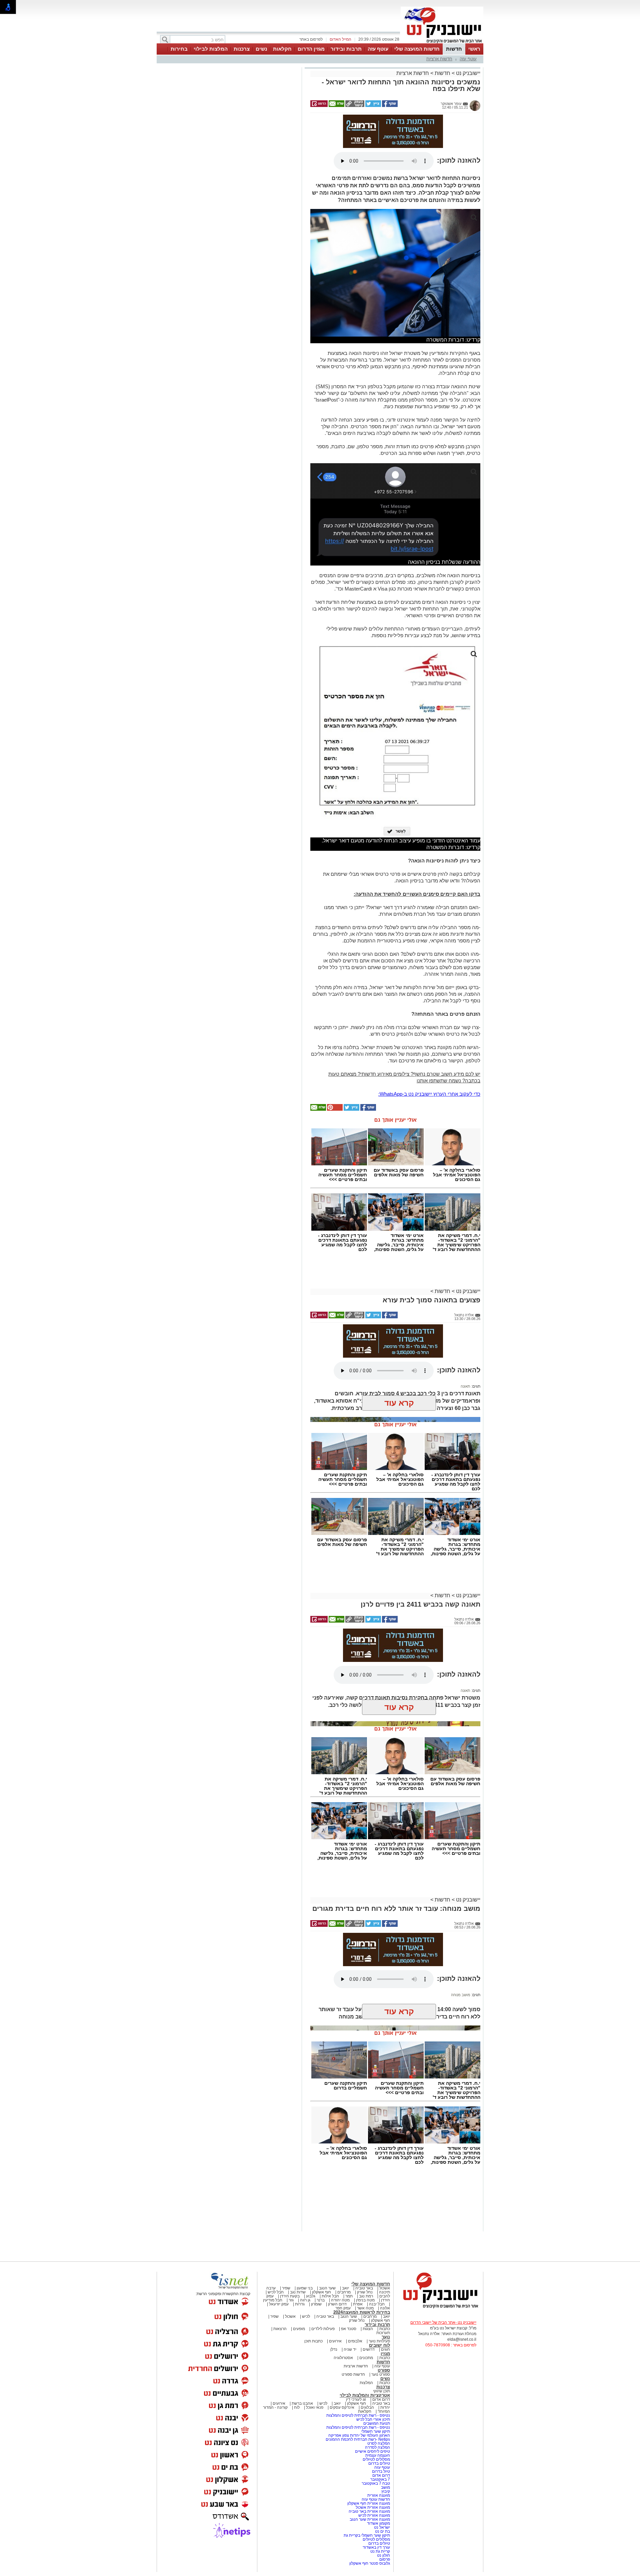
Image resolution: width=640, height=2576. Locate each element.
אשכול (385, 2288)
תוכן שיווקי (381, 2391)
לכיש (306, 2316)
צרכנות (242, 49)
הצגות (368, 2329)
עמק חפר (343, 2308)
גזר (291, 2300)
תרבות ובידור (346, 49)
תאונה (465, 1386)
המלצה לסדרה (377, 2447)
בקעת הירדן (290, 2296)
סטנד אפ (349, 2329)
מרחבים (344, 2292)
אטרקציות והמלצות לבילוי (365, 2395)
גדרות (300, 2304)
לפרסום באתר (311, 39)
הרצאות (280, 2329)
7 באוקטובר (380, 2479)
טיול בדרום (380, 2471)
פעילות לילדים (323, 2329)
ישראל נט (381, 2527)
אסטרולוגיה (343, 2358)
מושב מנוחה (461, 1995)
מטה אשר (365, 2308)
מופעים (299, 2329)
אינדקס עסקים (342, 2407)
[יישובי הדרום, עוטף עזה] (442, 43)
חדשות (454, 49)
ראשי (474, 49)
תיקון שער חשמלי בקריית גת (367, 2535)
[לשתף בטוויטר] (373, 106)
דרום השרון (337, 2304)
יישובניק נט (467, 73)
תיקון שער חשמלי (376, 2431)
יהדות (385, 2407)
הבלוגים (367, 2407)
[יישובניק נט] (438, 2308)
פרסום (384, 2559)
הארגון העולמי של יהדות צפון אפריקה (359, 2435)
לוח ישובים (379, 2345)
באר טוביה (364, 2288)
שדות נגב (298, 2292)
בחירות (179, 49)
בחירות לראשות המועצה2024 (362, 2312)
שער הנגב (327, 2288)
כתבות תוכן (313, 2341)
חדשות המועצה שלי (417, 49)
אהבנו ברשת (302, 2403)
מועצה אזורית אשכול (372, 2507)
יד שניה (350, 2349)
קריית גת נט (380, 2551)
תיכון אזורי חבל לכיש (373, 2419)
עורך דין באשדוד (376, 2547)
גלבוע (311, 2296)
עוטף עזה (378, 49)
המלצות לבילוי (211, 49)
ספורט (384, 2370)
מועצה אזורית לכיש (374, 2515)
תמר (349, 2296)
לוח (297, 2407)
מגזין (385, 2354)
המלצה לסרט (379, 2443)
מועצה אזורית (378, 2495)
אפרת (358, 2304)
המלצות (366, 2383)
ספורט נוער (381, 2374)
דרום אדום (381, 2399)
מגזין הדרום (311, 49)
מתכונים (366, 2358)
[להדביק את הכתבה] (334, 1109)
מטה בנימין (365, 2300)
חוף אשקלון (321, 2292)
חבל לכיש (276, 2292)
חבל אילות (330, 2296)
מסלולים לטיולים (376, 2459)
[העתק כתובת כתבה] (354, 106)
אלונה (385, 2308)
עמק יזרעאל (279, 2304)
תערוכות (383, 2333)
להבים (385, 2296)
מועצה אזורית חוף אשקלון (368, 2503)
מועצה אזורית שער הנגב (369, 2519)
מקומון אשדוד (378, 2523)
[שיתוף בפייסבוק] (389, 106)
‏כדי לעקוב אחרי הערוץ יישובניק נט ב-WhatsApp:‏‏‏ (429, 1094)
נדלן (334, 2349)
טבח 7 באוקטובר (375, 2483)
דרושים (369, 2349)
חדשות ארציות (439, 59)
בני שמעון (305, 2288)
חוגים (385, 2349)
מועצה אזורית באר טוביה (369, 2511)
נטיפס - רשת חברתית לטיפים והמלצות (358, 2415)
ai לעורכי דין (356, 2399)
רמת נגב (365, 2296)
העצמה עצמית (377, 2455)
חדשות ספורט (353, 2374)
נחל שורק (365, 2292)
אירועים (335, 2341)
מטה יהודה (340, 2300)
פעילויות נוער (379, 2341)
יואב (345, 2288)
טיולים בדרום (379, 2463)
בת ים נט (382, 2531)
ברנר (321, 2300)
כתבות (385, 2329)
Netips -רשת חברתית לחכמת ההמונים (358, 2439)
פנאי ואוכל (315, 2407)
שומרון (316, 2304)
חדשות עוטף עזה (375, 2499)
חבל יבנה (376, 2304)
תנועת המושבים (376, 2423)
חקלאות (282, 49)
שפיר (286, 2288)
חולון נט (383, 2555)
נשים (261, 49)
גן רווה (305, 2300)
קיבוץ (386, 2491)
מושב (385, 2487)
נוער (386, 2337)
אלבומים (355, 2341)
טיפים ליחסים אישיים (372, 2451)
